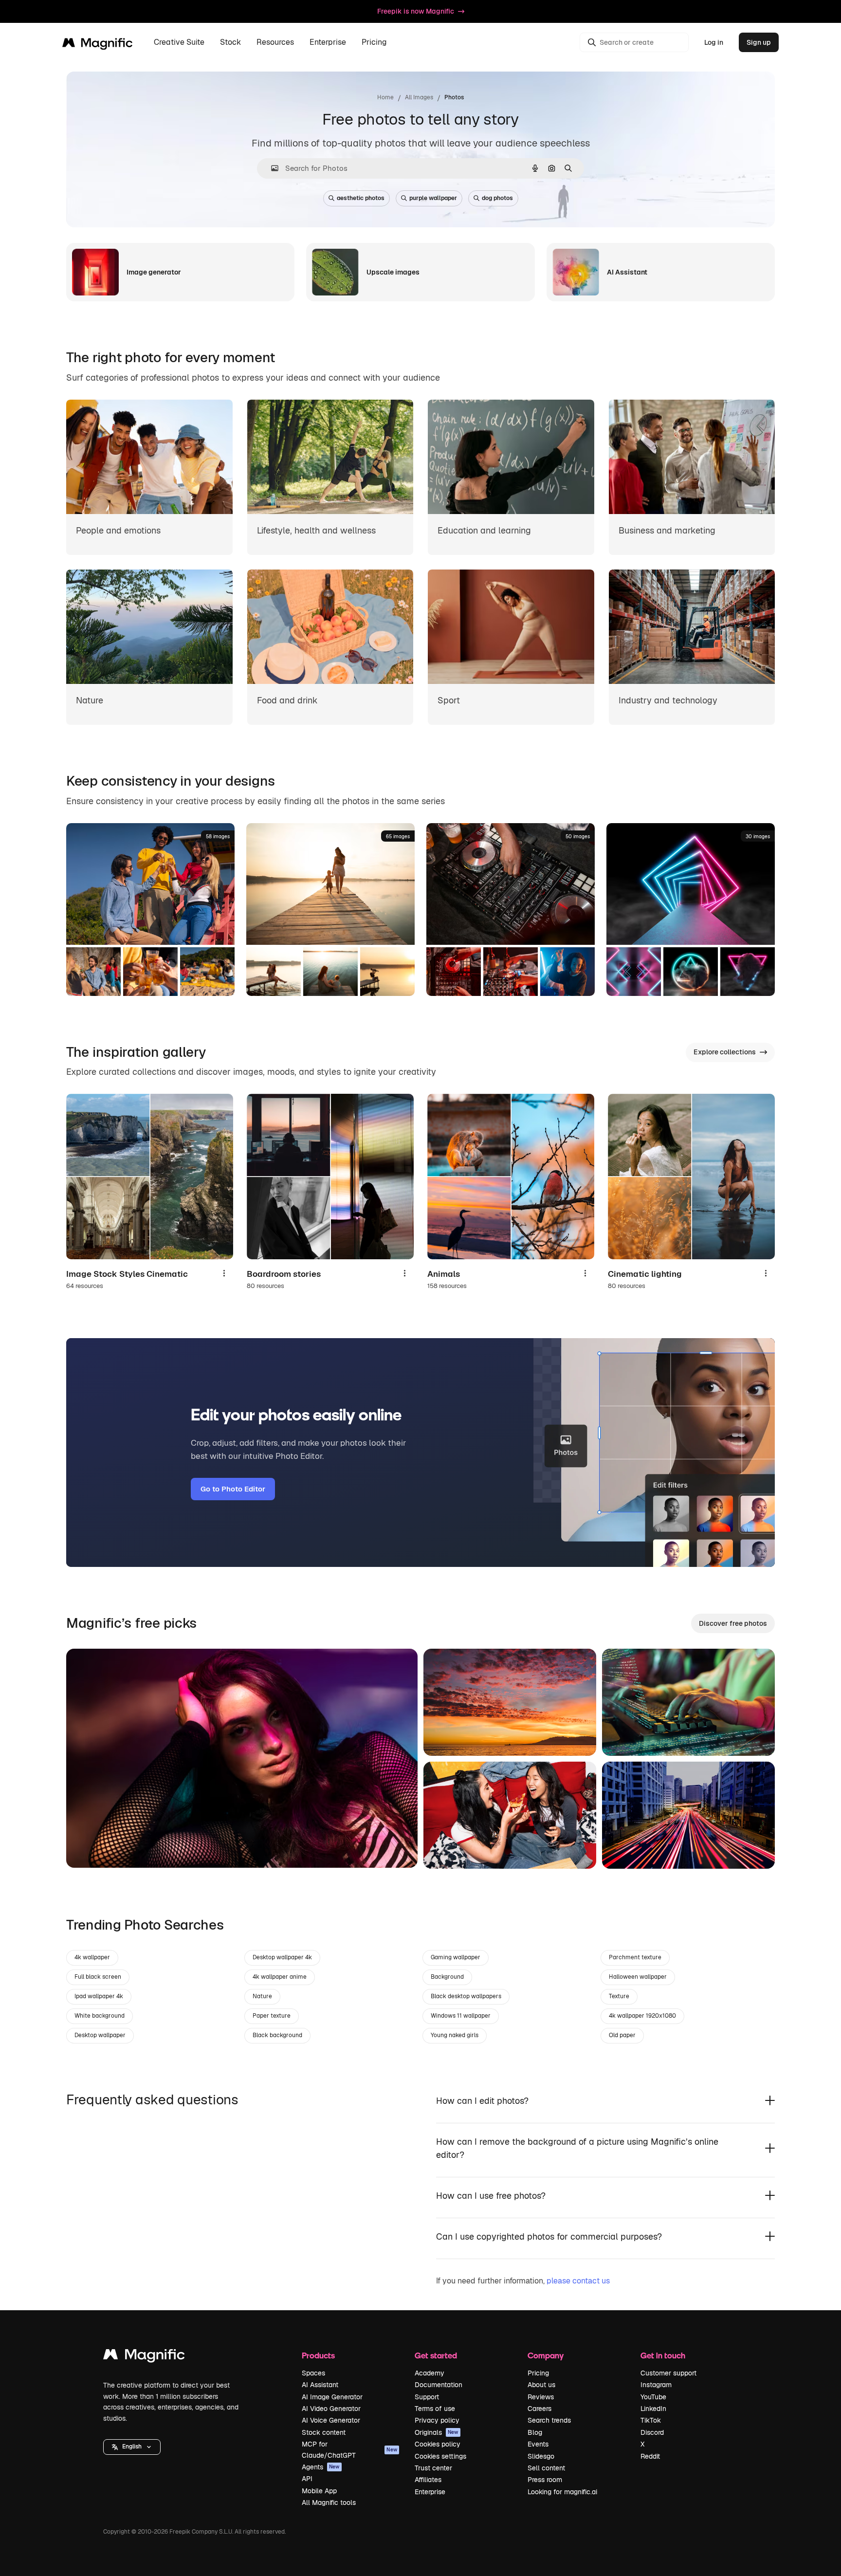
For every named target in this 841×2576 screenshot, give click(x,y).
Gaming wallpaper (456, 1957)
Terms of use (435, 2409)
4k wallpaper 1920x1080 (642, 2016)
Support (427, 2397)
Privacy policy (437, 2420)
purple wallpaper (433, 198)
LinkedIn (653, 2409)
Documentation (439, 2385)
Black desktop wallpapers (466, 1996)
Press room (545, 2480)
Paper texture (272, 2016)
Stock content (324, 2432)
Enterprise (430, 2492)
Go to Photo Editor (233, 1489)
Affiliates (428, 2480)
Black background (277, 2035)
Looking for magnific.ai (562, 2492)
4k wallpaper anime (280, 1977)
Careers (539, 2409)
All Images (419, 97)
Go (88, 1848)
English (132, 2447)
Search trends (549, 2420)
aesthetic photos (361, 198)
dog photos (497, 198)
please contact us (578, 2281)
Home (385, 97)
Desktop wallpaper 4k (282, 1957)
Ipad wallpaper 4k (99, 1996)
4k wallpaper (92, 1957)
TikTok (651, 2420)
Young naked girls (455, 2035)
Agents (321, 2467)
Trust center (433, 2468)
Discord (652, 2432)
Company (546, 2355)
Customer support (668, 2373)
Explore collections (725, 1052)
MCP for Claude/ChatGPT (349, 2449)
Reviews (541, 2397)
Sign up (759, 42)
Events (538, 2444)
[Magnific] (144, 2357)
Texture (619, 1996)
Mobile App (319, 2491)
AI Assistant (320, 2385)
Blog (535, 2432)
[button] (132, 2447)
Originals (437, 2432)
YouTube (653, 2397)
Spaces (313, 2373)
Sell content (546, 2468)
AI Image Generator (332, 2397)
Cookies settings (440, 2456)
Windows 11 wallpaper (461, 2016)
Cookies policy (438, 2444)
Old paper (622, 2035)
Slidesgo (541, 2456)
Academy (430, 2373)
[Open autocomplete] (271, 168)
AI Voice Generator (331, 2420)
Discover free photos (733, 1623)
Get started (436, 2355)
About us (541, 2385)
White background (100, 2016)
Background (447, 1977)
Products (318, 2355)
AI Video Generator (331, 2409)
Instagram (656, 2385)
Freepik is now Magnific (416, 11)
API (307, 2479)
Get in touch (663, 2355)
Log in (714, 42)
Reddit (650, 2456)
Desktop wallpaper (100, 2035)
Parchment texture (635, 1957)
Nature (262, 1996)
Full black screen (98, 1977)
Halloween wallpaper (638, 1977)
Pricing (374, 43)
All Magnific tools (329, 2502)
